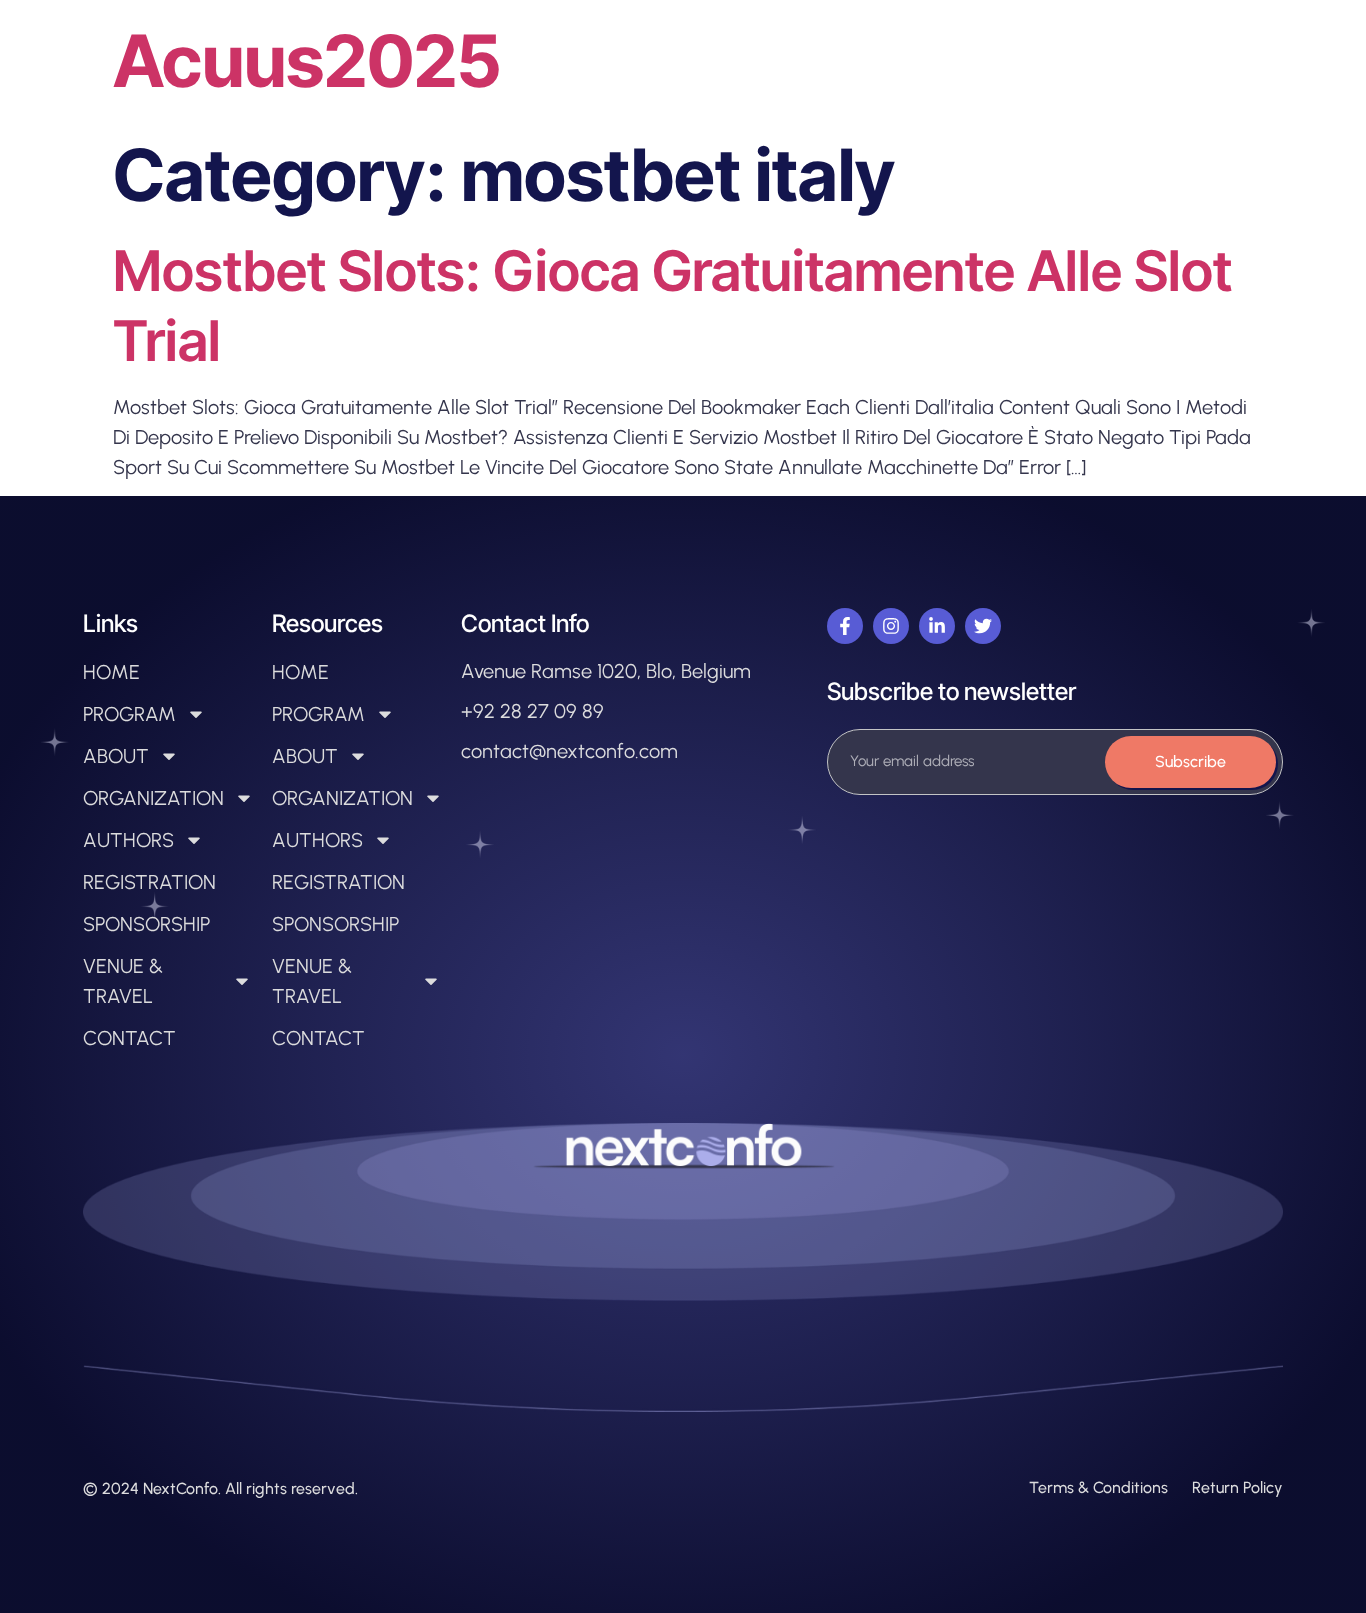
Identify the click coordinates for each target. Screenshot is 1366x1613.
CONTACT (129, 1038)
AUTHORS (128, 840)
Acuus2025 (307, 60)
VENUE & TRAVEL (123, 981)
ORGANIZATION (153, 798)
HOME (111, 672)
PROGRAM (129, 714)
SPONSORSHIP (146, 924)
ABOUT (116, 756)
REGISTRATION (149, 882)
